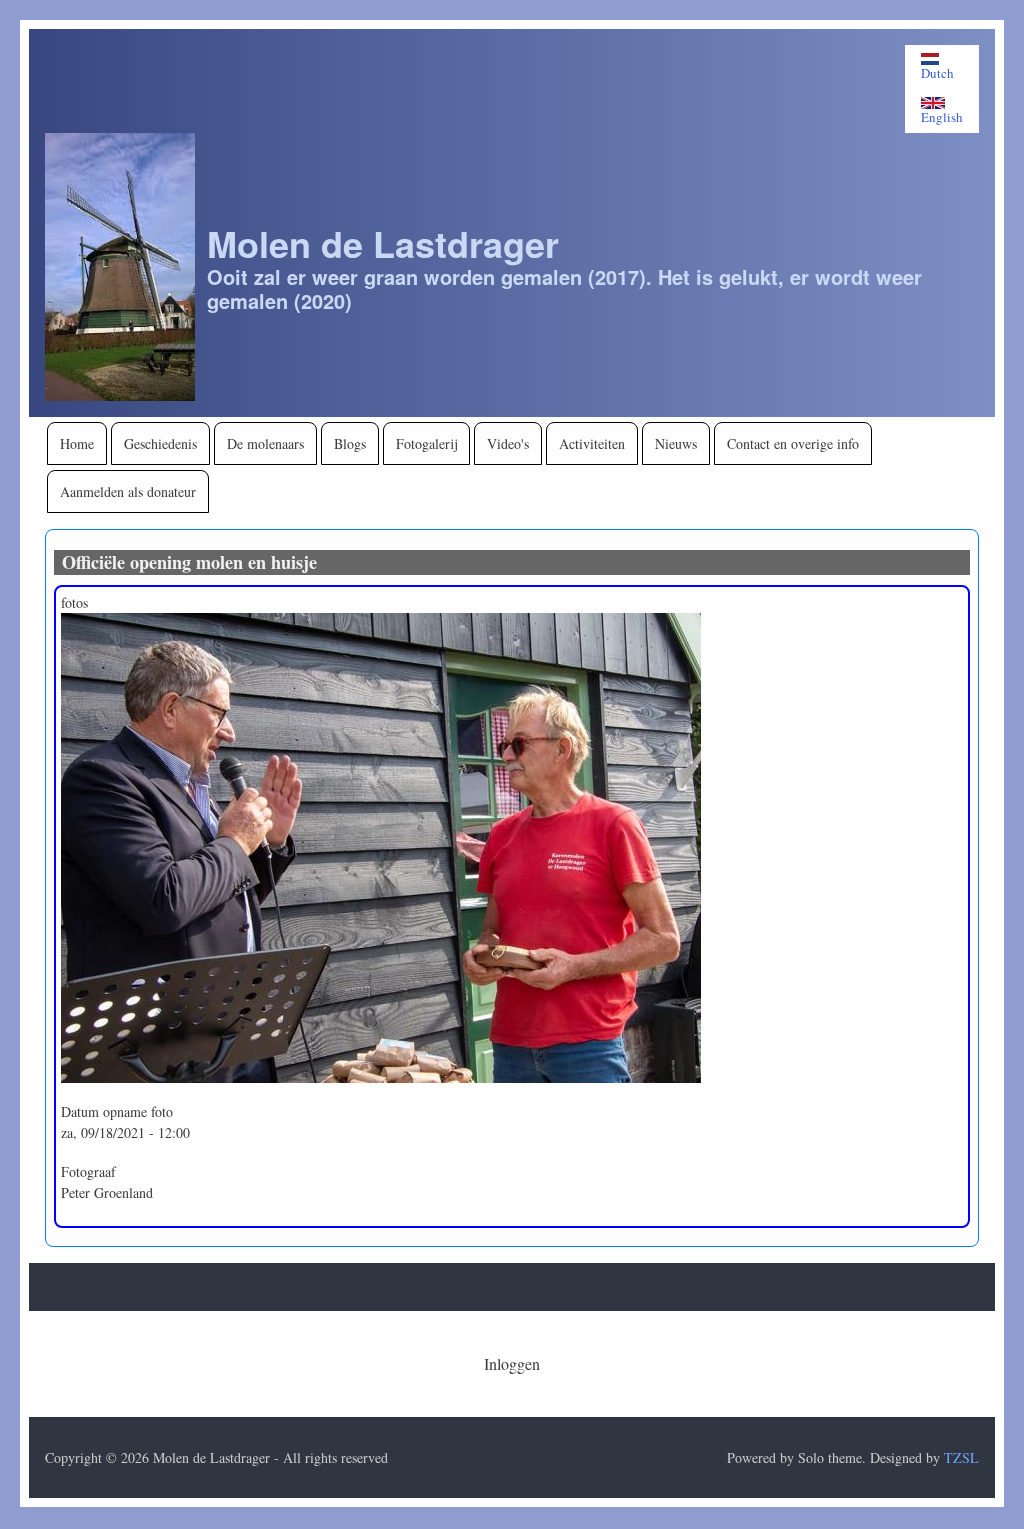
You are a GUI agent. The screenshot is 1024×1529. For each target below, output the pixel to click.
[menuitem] (77, 443)
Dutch (937, 72)
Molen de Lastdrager (383, 243)
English (942, 116)
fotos (74, 602)
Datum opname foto (117, 1111)
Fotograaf (88, 1171)
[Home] (120, 266)
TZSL (961, 1457)
